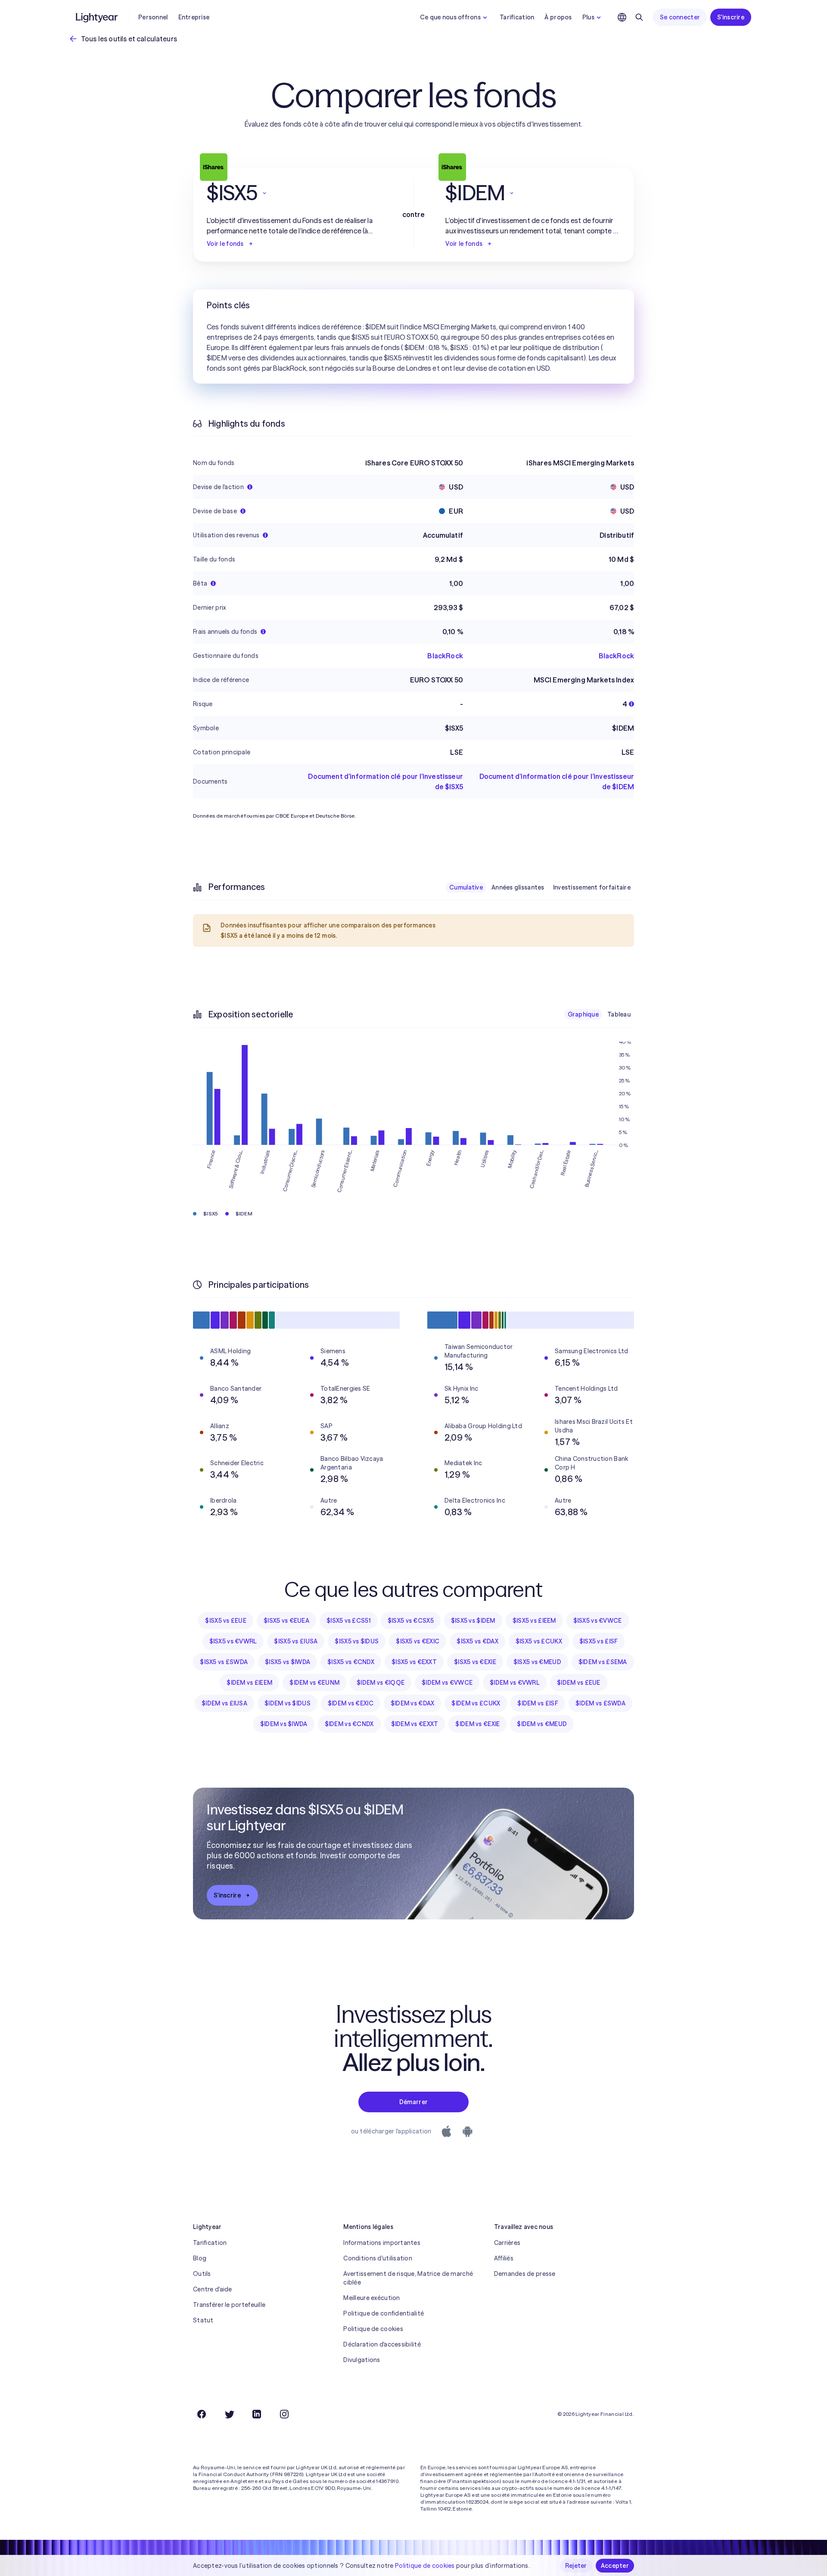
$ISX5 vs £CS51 (348, 1621)
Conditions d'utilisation (378, 2258)
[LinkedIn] (257, 2414)
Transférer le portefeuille (229, 2305)
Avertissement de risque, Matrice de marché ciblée (408, 2278)
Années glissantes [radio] (518, 887)
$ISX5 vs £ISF (599, 1641)
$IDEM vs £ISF (538, 1703)
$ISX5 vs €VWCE (598, 1621)
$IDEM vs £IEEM (249, 1683)
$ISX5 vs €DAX (477, 1641)
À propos (558, 17)
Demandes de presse (525, 2274)
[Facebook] (202, 2414)
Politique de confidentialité (384, 2313)
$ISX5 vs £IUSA (296, 1641)
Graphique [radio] (583, 1014)
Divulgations (362, 2360)
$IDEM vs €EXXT (415, 1724)
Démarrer (413, 2102)
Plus (588, 17)
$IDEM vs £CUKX (476, 1703)
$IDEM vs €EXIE (477, 1724)
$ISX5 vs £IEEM (534, 1621)
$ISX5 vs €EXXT (414, 1662)
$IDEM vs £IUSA (224, 1703)
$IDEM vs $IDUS (288, 1703)
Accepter (615, 2566)
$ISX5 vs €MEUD (537, 1662)
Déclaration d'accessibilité (382, 2344)
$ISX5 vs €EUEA (286, 1621)
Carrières (507, 2243)
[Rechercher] (639, 17)
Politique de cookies (373, 2329)
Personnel (153, 17)
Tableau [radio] (619, 1014)
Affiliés (504, 2258)
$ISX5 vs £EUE (226, 1621)
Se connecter (680, 17)
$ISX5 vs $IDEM (473, 1621)
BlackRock (445, 656)
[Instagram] (284, 2414)
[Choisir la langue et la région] (622, 17)
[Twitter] (229, 2414)
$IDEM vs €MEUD (542, 1724)
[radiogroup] (540, 887)
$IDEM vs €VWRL (515, 1683)
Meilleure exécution (372, 2298)
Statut (203, 2320)
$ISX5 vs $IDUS (357, 1641)
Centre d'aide (213, 2289)
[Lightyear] (97, 17)
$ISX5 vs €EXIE (475, 1662)
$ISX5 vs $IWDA (288, 1662)
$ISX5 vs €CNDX (351, 1662)
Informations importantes (382, 2243)
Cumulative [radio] (466, 887)
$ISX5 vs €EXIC (418, 1641)
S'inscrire (731, 17)
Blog (200, 2258)
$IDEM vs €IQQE (381, 1683)
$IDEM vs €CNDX (349, 1724)
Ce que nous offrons (450, 17)
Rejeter (576, 2566)
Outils (202, 2274)
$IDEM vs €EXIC (351, 1703)
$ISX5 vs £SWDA (224, 1662)
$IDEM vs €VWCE (447, 1683)
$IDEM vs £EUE (579, 1683)
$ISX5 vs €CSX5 (411, 1621)
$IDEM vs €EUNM (314, 1683)
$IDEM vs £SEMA (603, 1662)
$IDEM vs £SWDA (600, 1703)
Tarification (517, 17)
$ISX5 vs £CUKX (539, 1641)
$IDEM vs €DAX (413, 1703)
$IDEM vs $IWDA (284, 1724)
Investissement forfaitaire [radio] (592, 887)
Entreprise (194, 17)
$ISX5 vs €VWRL (233, 1641)
